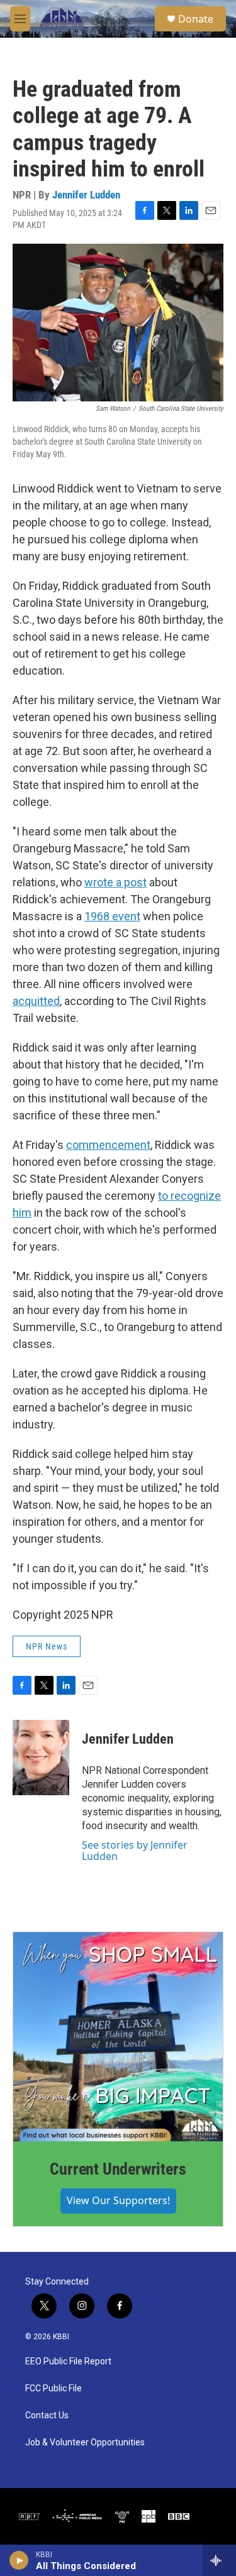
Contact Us (47, 2416)
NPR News (47, 1646)
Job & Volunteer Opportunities (85, 2443)
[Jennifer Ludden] (41, 1758)
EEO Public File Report (68, 2361)
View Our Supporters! (118, 2200)
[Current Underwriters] (118, 2037)
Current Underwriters (118, 2169)
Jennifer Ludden (86, 195)
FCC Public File (53, 2389)
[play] (19, 2560)
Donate (196, 19)
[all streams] (219, 2560)
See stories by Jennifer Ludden (135, 1850)
